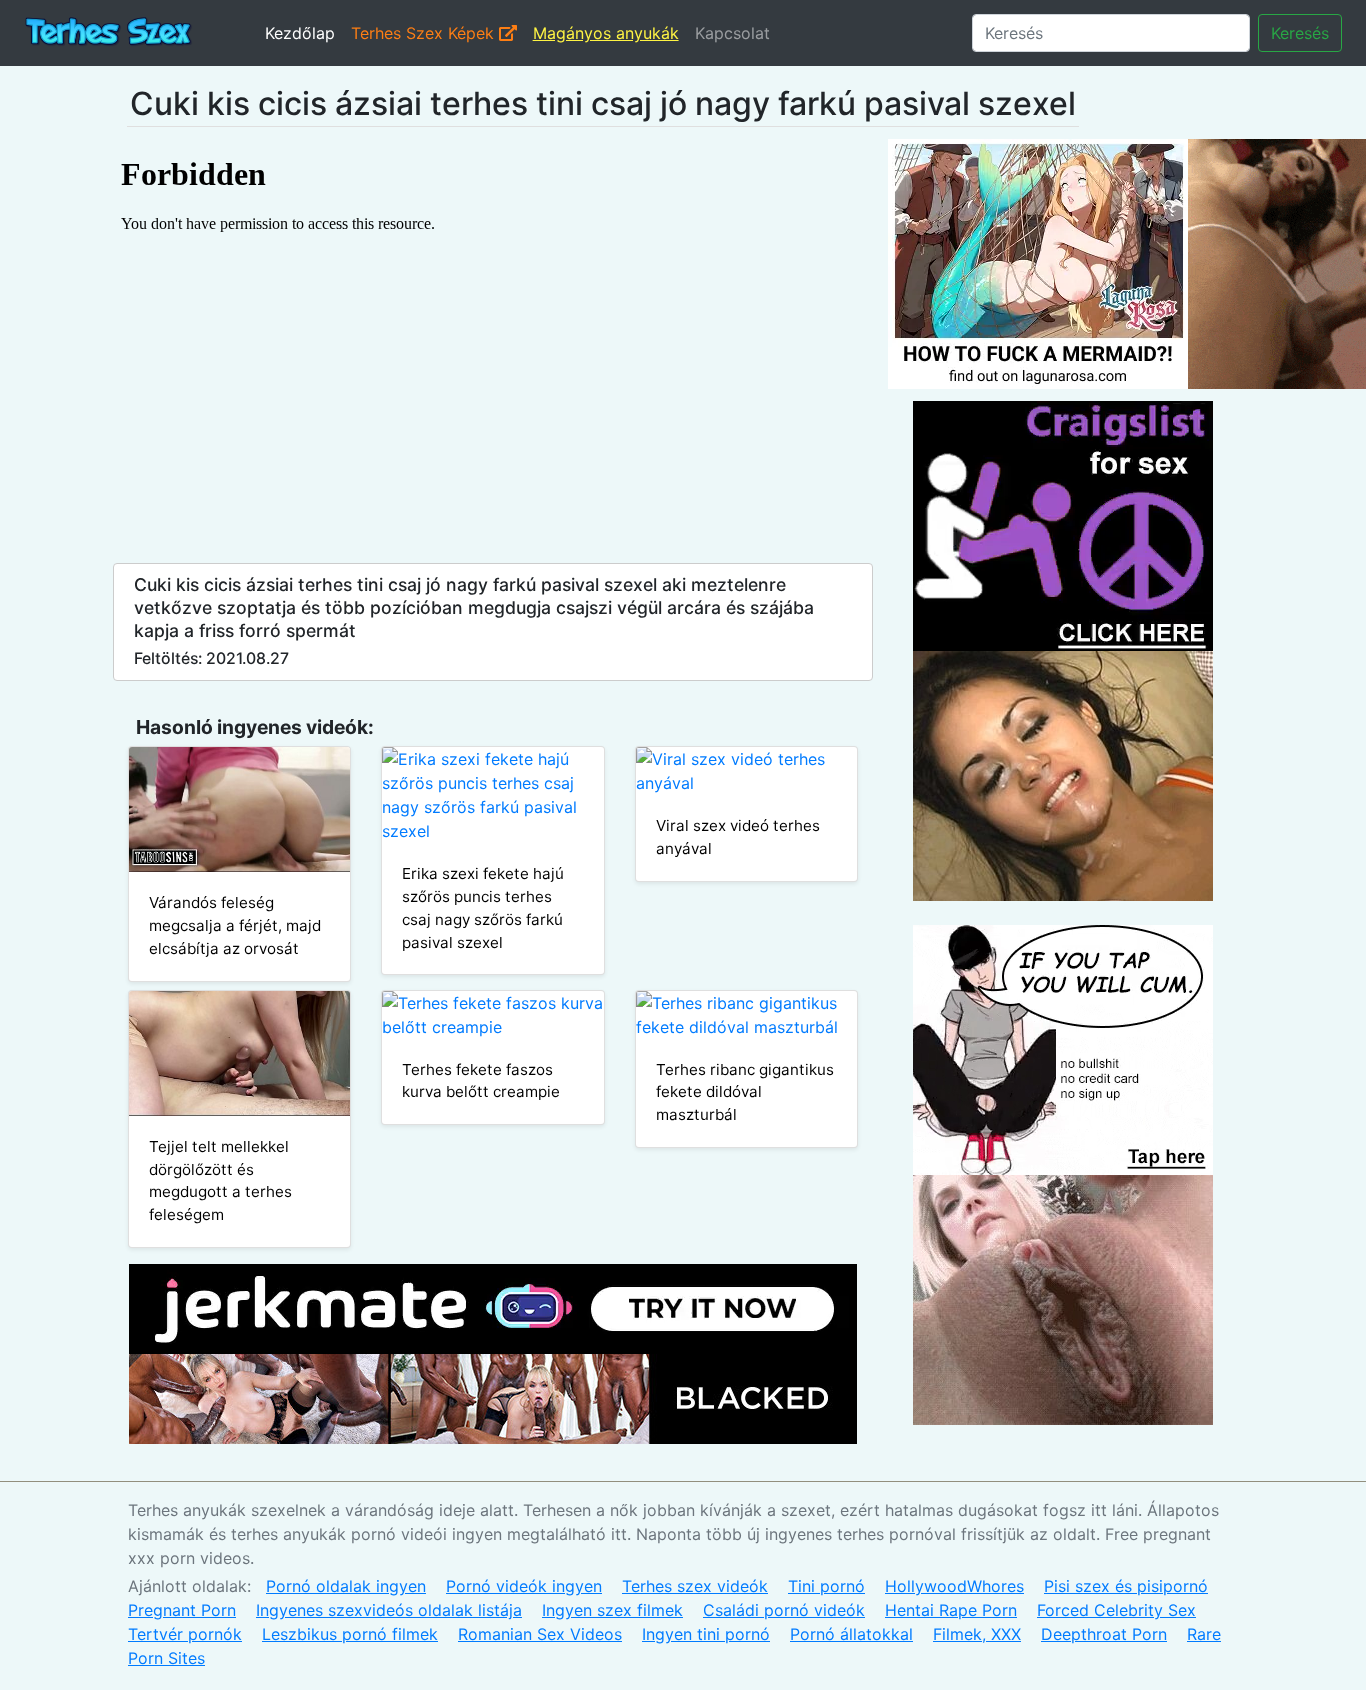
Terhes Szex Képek (425, 33)
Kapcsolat (732, 33)
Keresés (1300, 33)
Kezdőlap (300, 33)
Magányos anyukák (606, 33)
